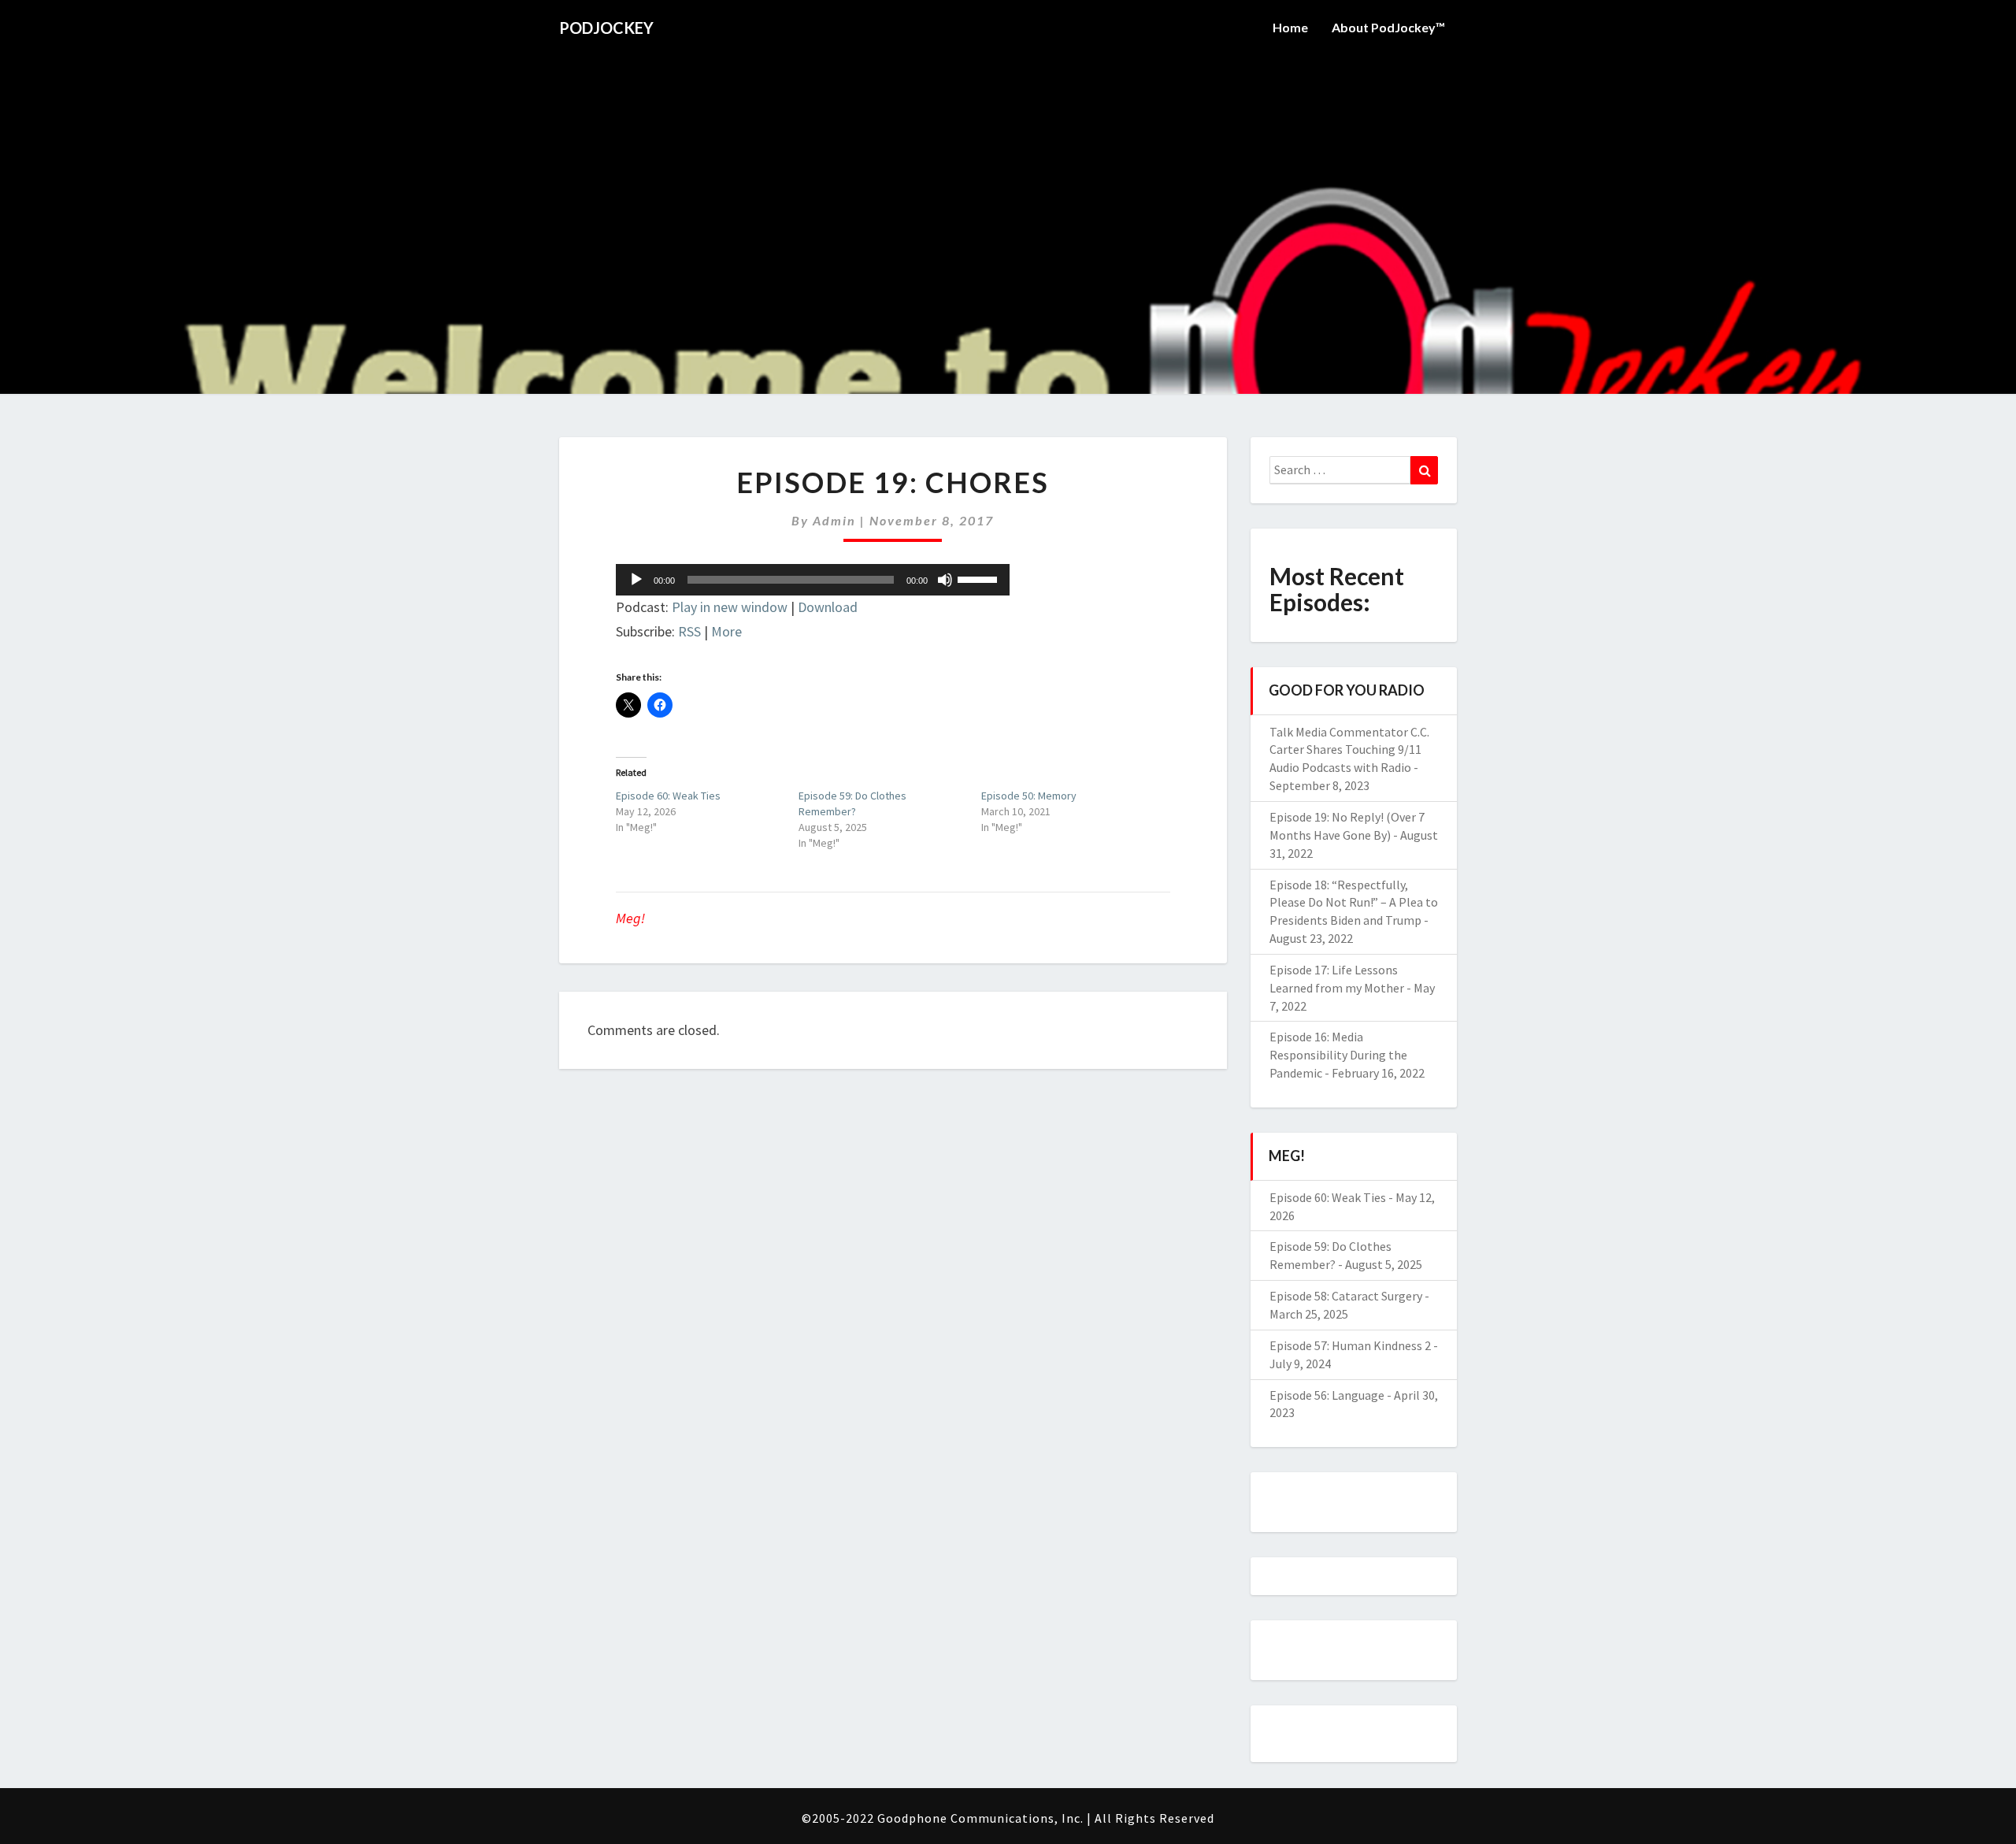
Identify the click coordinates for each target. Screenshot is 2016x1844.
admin (834, 520)
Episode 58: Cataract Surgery (1346, 1296)
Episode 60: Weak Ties (668, 796)
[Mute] (945, 580)
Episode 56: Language (1327, 1395)
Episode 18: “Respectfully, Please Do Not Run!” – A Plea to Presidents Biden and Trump (1354, 903)
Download (828, 607)
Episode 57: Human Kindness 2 (1350, 1345)
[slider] (980, 578)
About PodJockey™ (1388, 27)
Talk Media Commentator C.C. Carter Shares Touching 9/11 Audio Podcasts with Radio (1349, 750)
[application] (813, 580)
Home (1290, 27)
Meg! (630, 918)
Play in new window (730, 607)
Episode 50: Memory (1029, 796)
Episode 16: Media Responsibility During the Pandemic (1338, 1055)
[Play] (636, 580)
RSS (689, 631)
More (726, 631)
